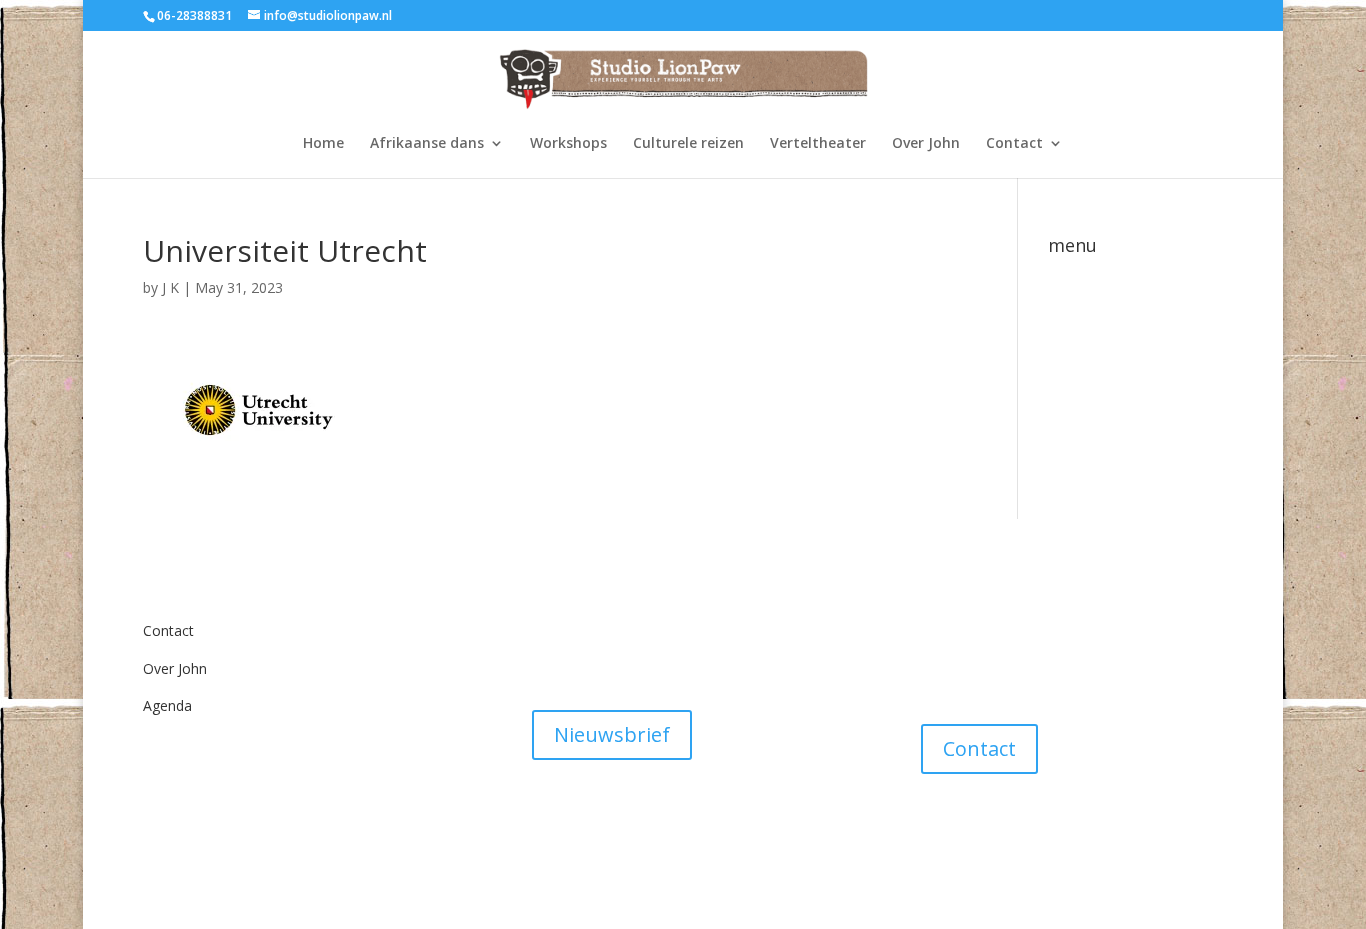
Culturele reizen (688, 144)
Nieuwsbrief (612, 734)
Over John (926, 144)
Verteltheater (818, 144)
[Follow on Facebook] (937, 833)
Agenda (167, 705)
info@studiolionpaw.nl (992, 630)
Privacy (555, 654)
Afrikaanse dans (427, 144)
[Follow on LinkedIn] (1057, 833)
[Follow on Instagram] (977, 833)
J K (170, 287)
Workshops (568, 144)
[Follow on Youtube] (1017, 833)
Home (323, 144)
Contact (1014, 144)
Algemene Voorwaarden (610, 616)
